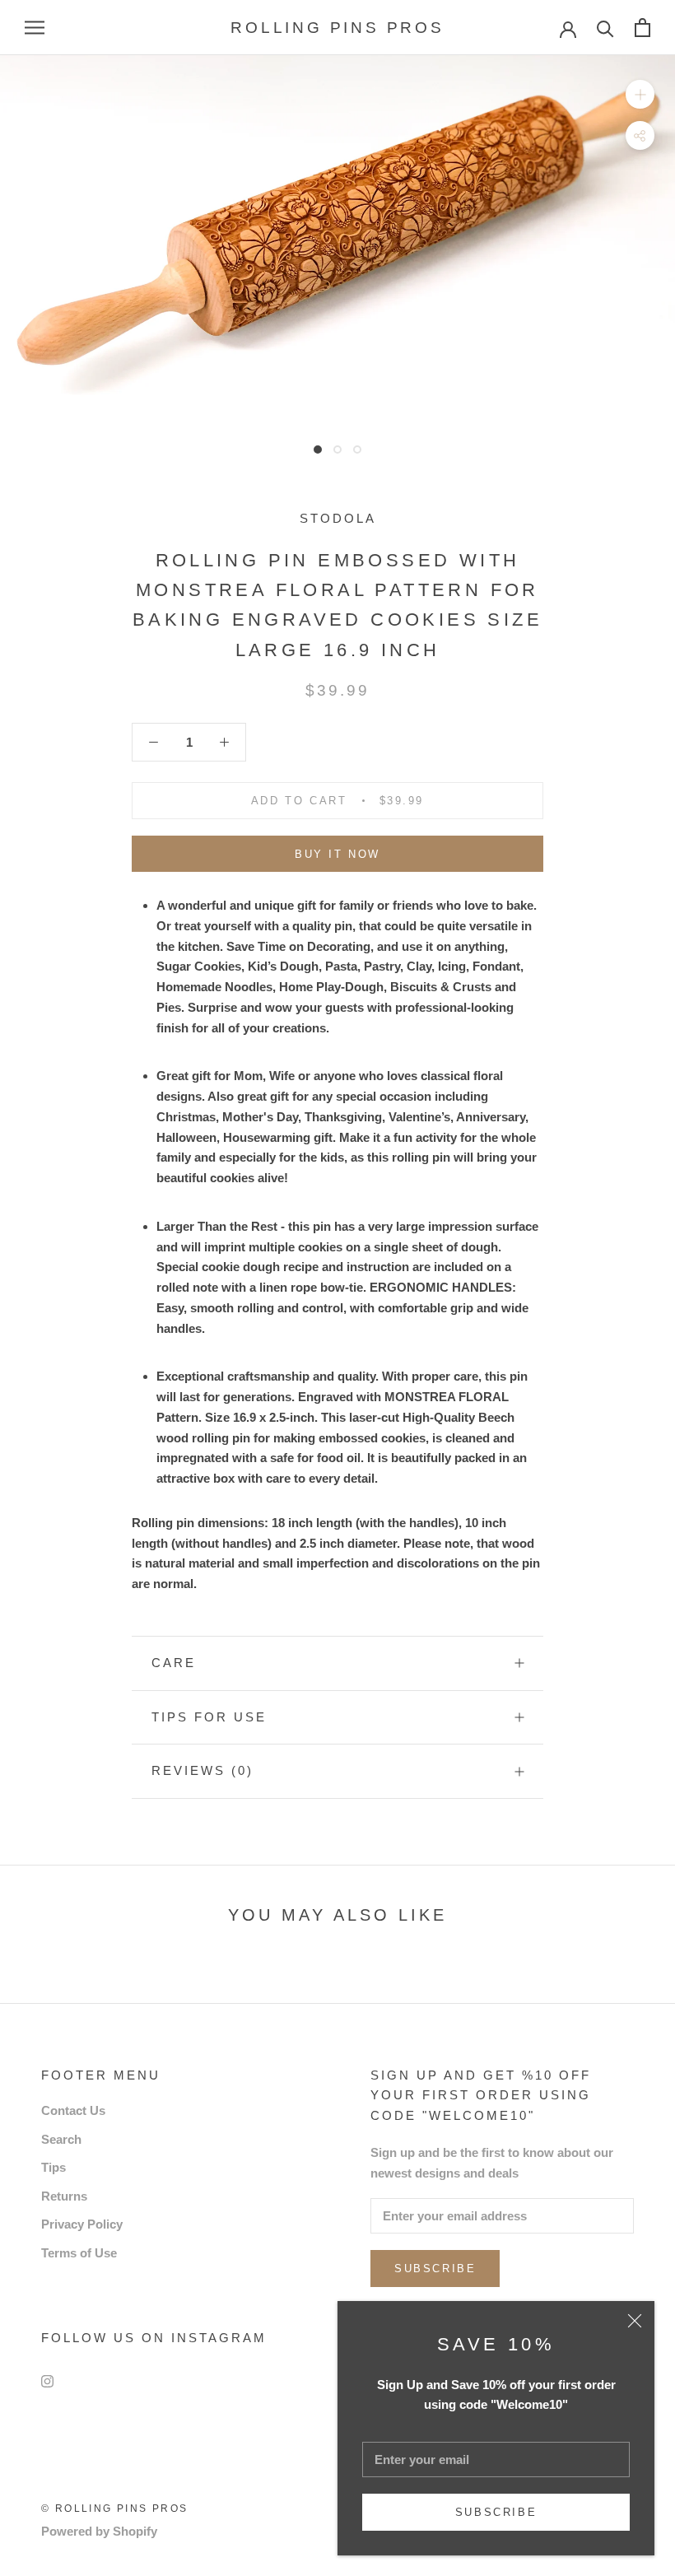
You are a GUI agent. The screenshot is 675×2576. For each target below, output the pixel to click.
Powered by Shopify (99, 2531)
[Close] (635, 2321)
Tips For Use (209, 1717)
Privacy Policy (82, 2224)
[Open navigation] (35, 28)
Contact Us (73, 2110)
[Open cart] (642, 28)
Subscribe (496, 2512)
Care (174, 1663)
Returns (64, 2196)
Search (61, 2139)
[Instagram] (47, 2380)
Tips (54, 2167)
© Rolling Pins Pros (115, 2508)
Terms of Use (79, 2253)
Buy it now (337, 854)
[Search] (605, 28)
